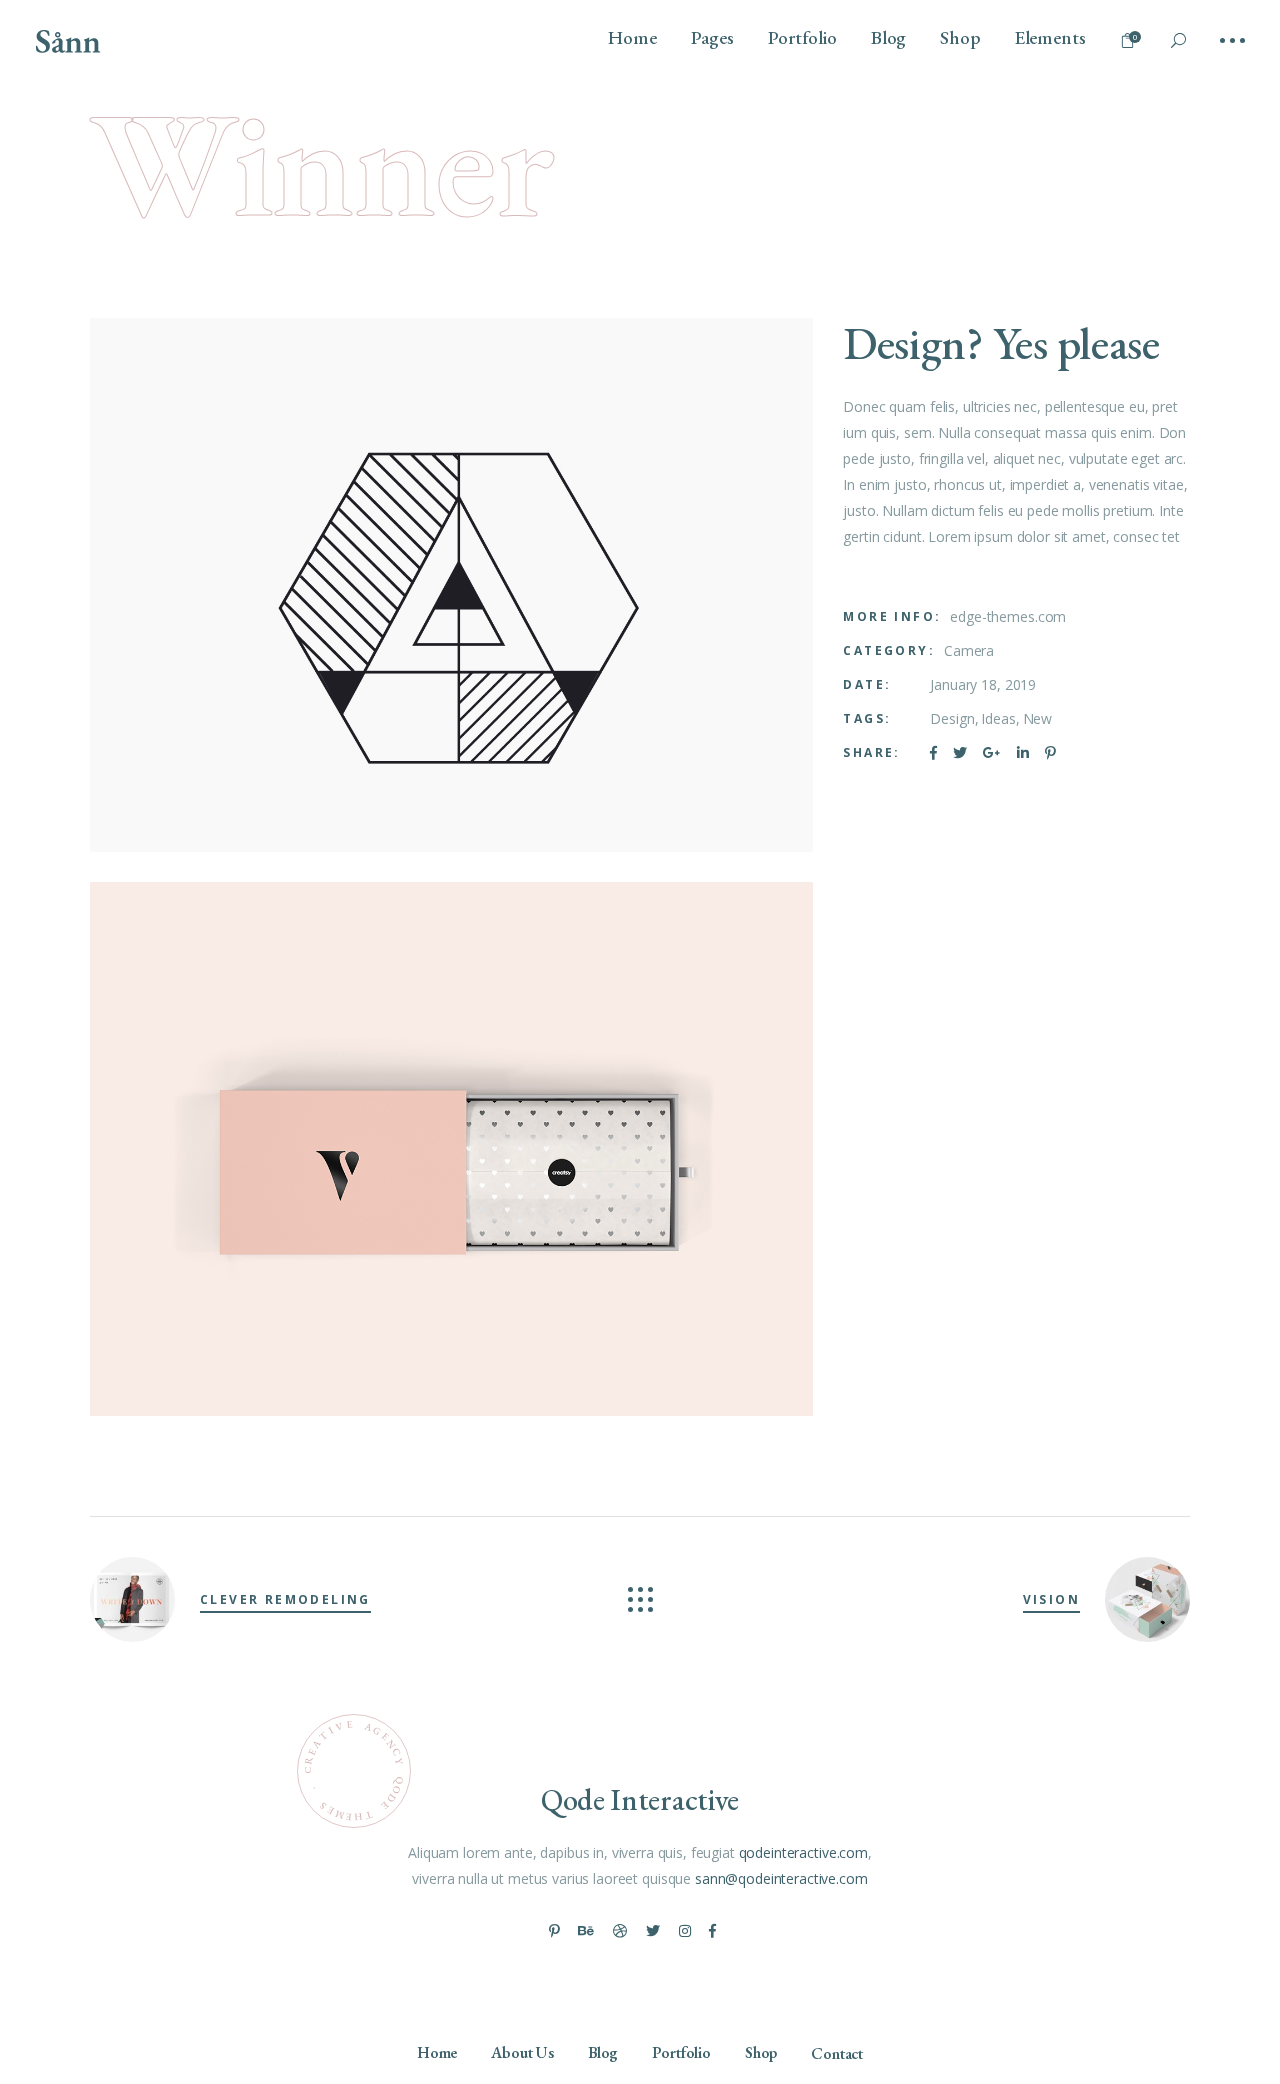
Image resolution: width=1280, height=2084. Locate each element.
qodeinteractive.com (803, 1852)
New (1038, 718)
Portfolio (681, 2052)
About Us (522, 2052)
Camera (969, 650)
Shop (761, 2052)
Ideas (998, 718)
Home (437, 2052)
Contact (837, 2053)
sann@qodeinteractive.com (781, 1878)
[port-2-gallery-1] (451, 585)
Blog (603, 2052)
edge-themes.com (1008, 616)
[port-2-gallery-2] (451, 1149)
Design (952, 718)
